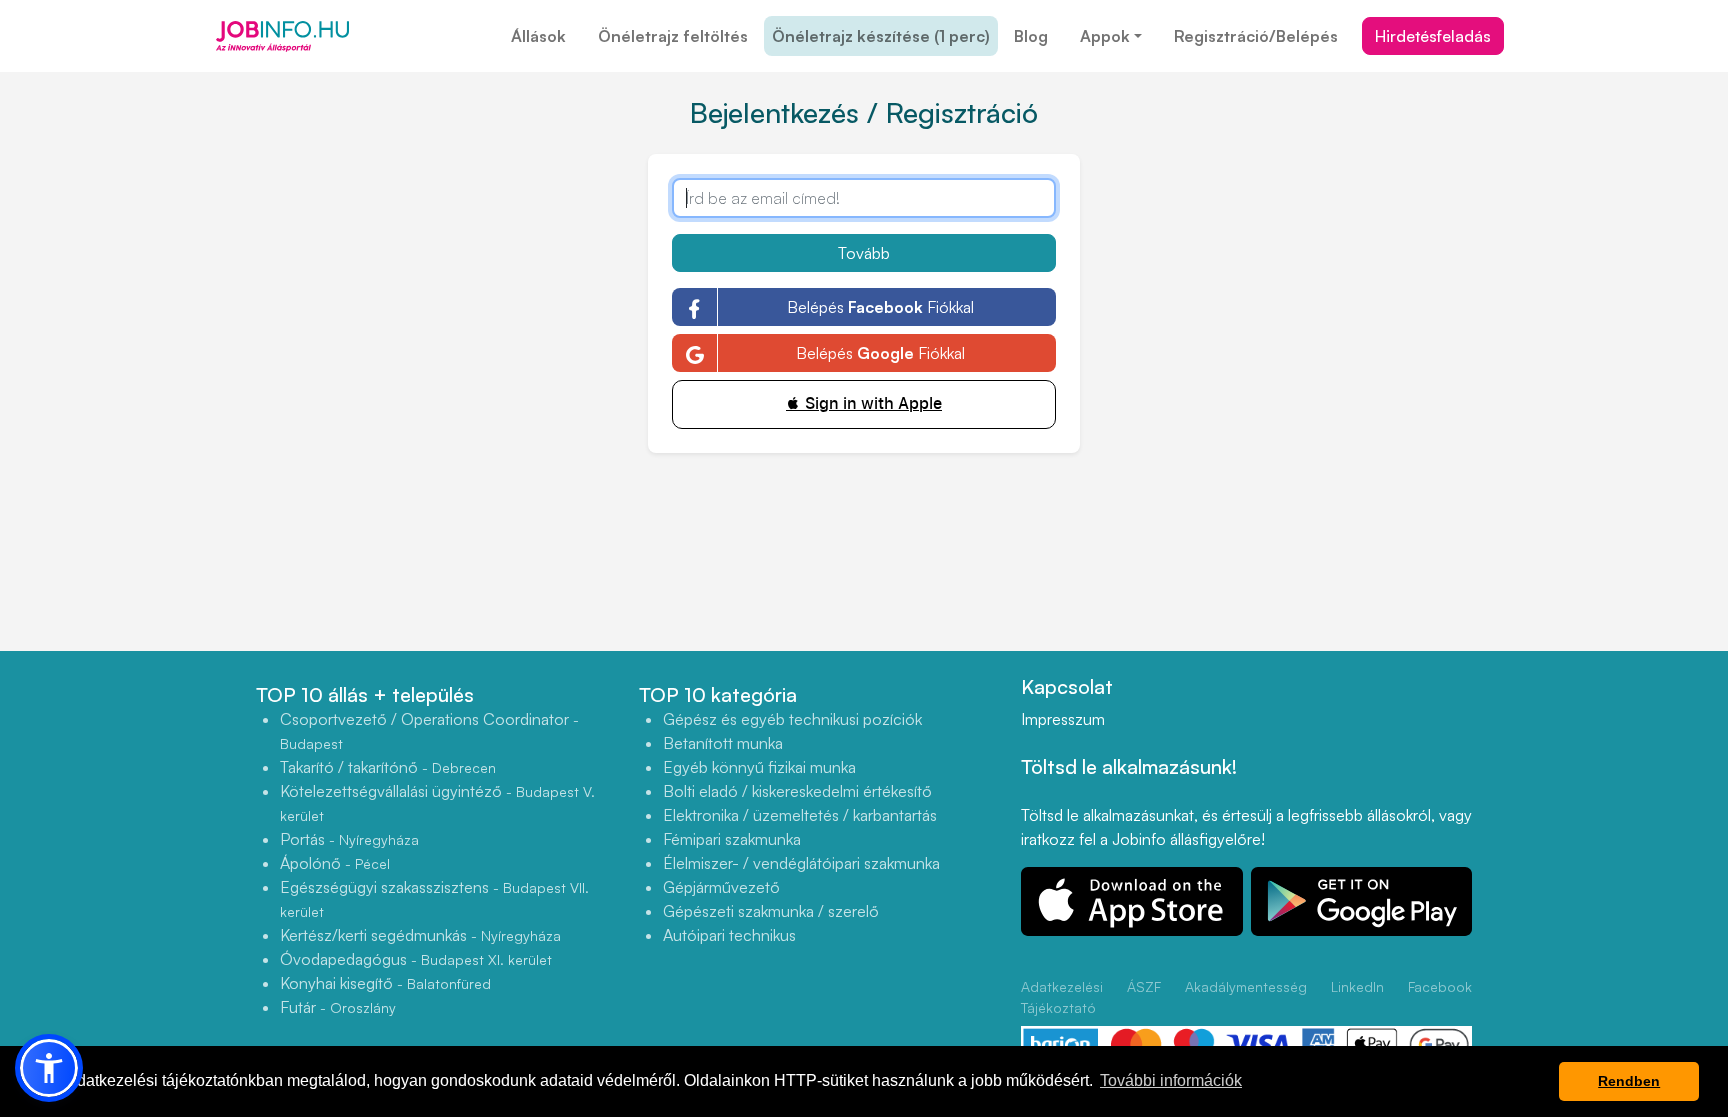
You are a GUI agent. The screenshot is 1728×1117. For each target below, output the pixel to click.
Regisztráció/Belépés (1256, 36)
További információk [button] (1171, 1080)
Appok (1105, 36)
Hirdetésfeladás (1433, 36)
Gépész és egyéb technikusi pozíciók (792, 719)
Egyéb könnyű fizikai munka (759, 767)
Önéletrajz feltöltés (673, 36)
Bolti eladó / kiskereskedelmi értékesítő (797, 791)
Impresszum (1063, 719)
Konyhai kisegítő (385, 983)
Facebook (1440, 986)
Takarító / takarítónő (388, 767)
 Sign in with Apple (864, 403)
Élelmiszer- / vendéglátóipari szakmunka (801, 863)
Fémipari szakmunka (732, 839)
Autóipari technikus (729, 935)
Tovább (864, 253)
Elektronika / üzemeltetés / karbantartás (800, 815)
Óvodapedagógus (416, 959)
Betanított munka (723, 743)
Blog (1031, 36)
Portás (349, 839)
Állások (538, 36)
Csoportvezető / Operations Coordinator (429, 730)
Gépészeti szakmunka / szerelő (771, 911)
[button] (49, 1068)
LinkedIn (1357, 986)
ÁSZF (1144, 986)
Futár (338, 1007)
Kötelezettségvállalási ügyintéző (437, 802)
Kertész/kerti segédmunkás (420, 935)
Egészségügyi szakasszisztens (434, 898)
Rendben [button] (1629, 1081)
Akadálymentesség (1246, 986)
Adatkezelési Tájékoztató (1062, 997)
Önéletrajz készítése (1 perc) (881, 36)
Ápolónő (335, 863)
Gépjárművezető (721, 887)
